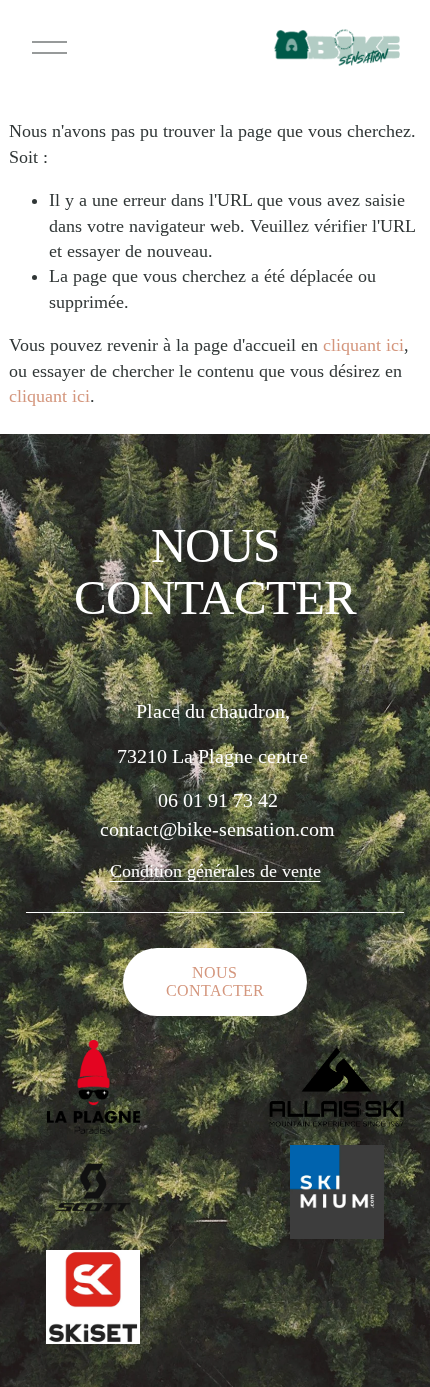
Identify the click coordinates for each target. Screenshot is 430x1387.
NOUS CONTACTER (215, 981)
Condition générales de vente (215, 871)
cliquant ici (363, 345)
